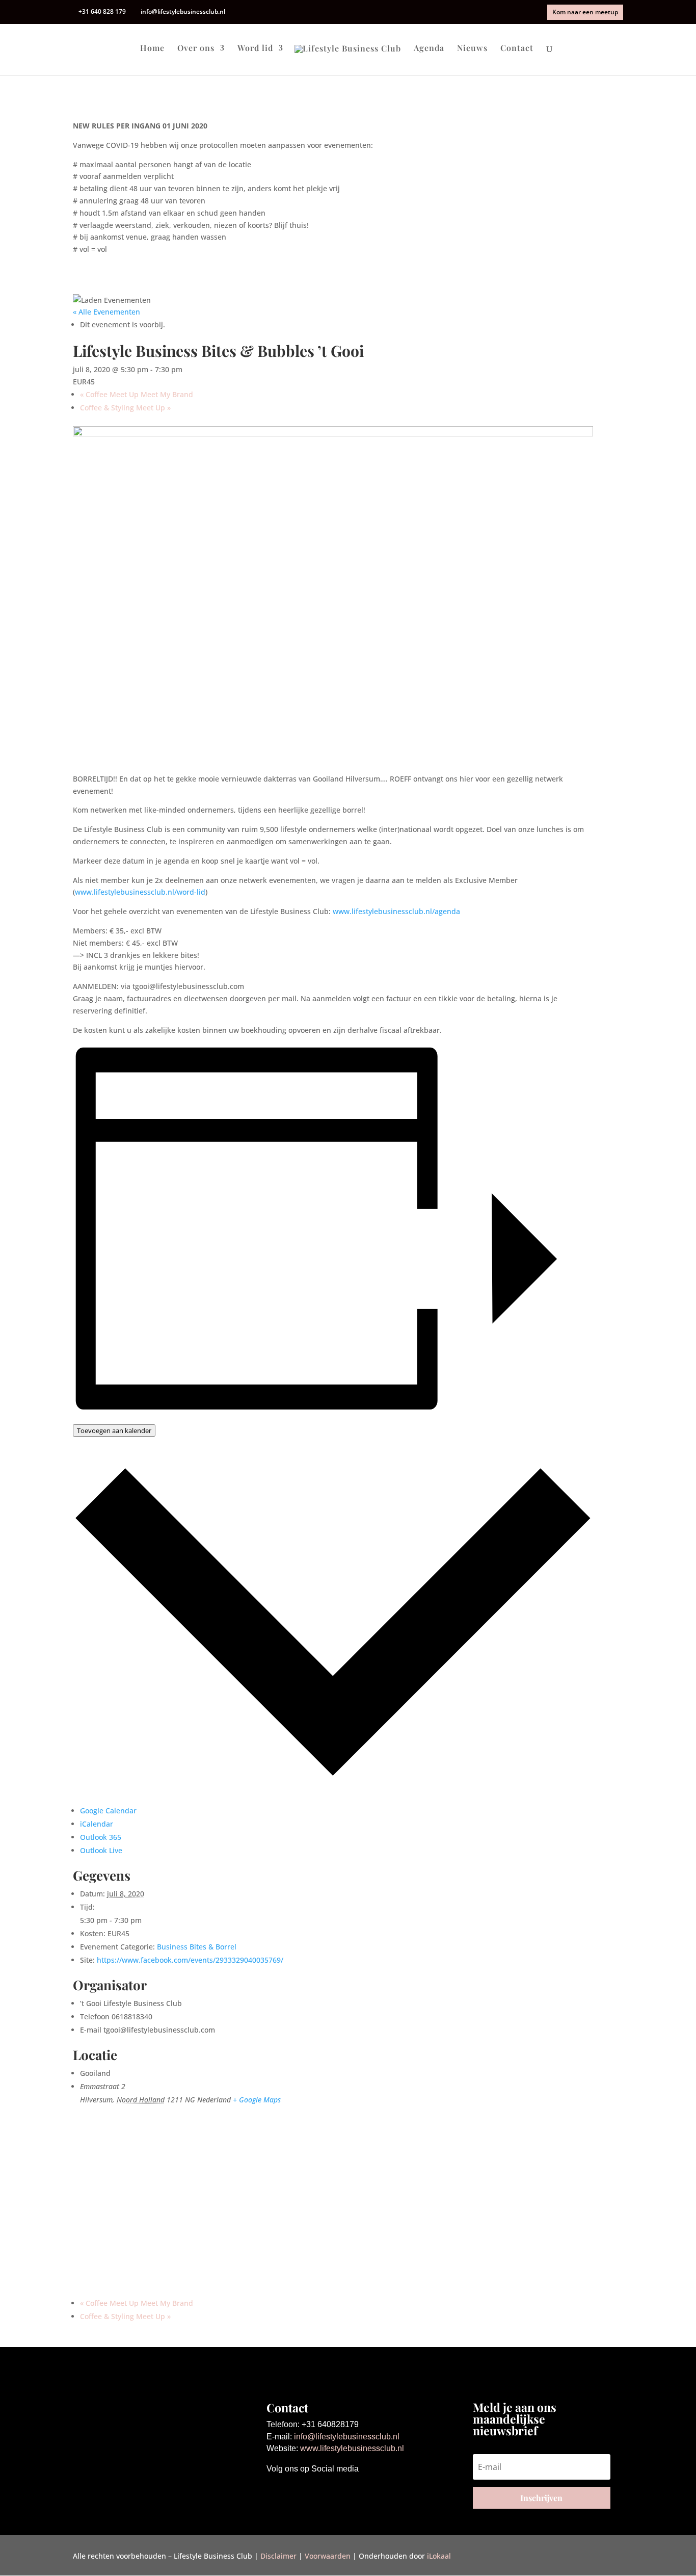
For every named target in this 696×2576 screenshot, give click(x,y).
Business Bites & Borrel (197, 1947)
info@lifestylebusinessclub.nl (347, 2437)
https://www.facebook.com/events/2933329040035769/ (190, 1960)
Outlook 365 (101, 1837)
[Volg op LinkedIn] (315, 2491)
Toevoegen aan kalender (114, 1430)
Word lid (255, 49)
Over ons (196, 49)
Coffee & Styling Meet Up (125, 408)
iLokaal (439, 2556)
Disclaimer (278, 2556)
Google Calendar (108, 1811)
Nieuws (472, 49)
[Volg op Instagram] (295, 2491)
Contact (517, 49)
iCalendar (97, 1824)
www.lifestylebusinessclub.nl (352, 2448)
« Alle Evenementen (106, 312)
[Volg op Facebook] (275, 2491)
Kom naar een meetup (585, 12)
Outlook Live (101, 1850)
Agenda (429, 49)
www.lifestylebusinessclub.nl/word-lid (140, 892)
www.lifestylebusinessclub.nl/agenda (396, 911)
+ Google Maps (257, 2100)
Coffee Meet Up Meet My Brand (137, 394)
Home (152, 49)
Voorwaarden (328, 2556)
